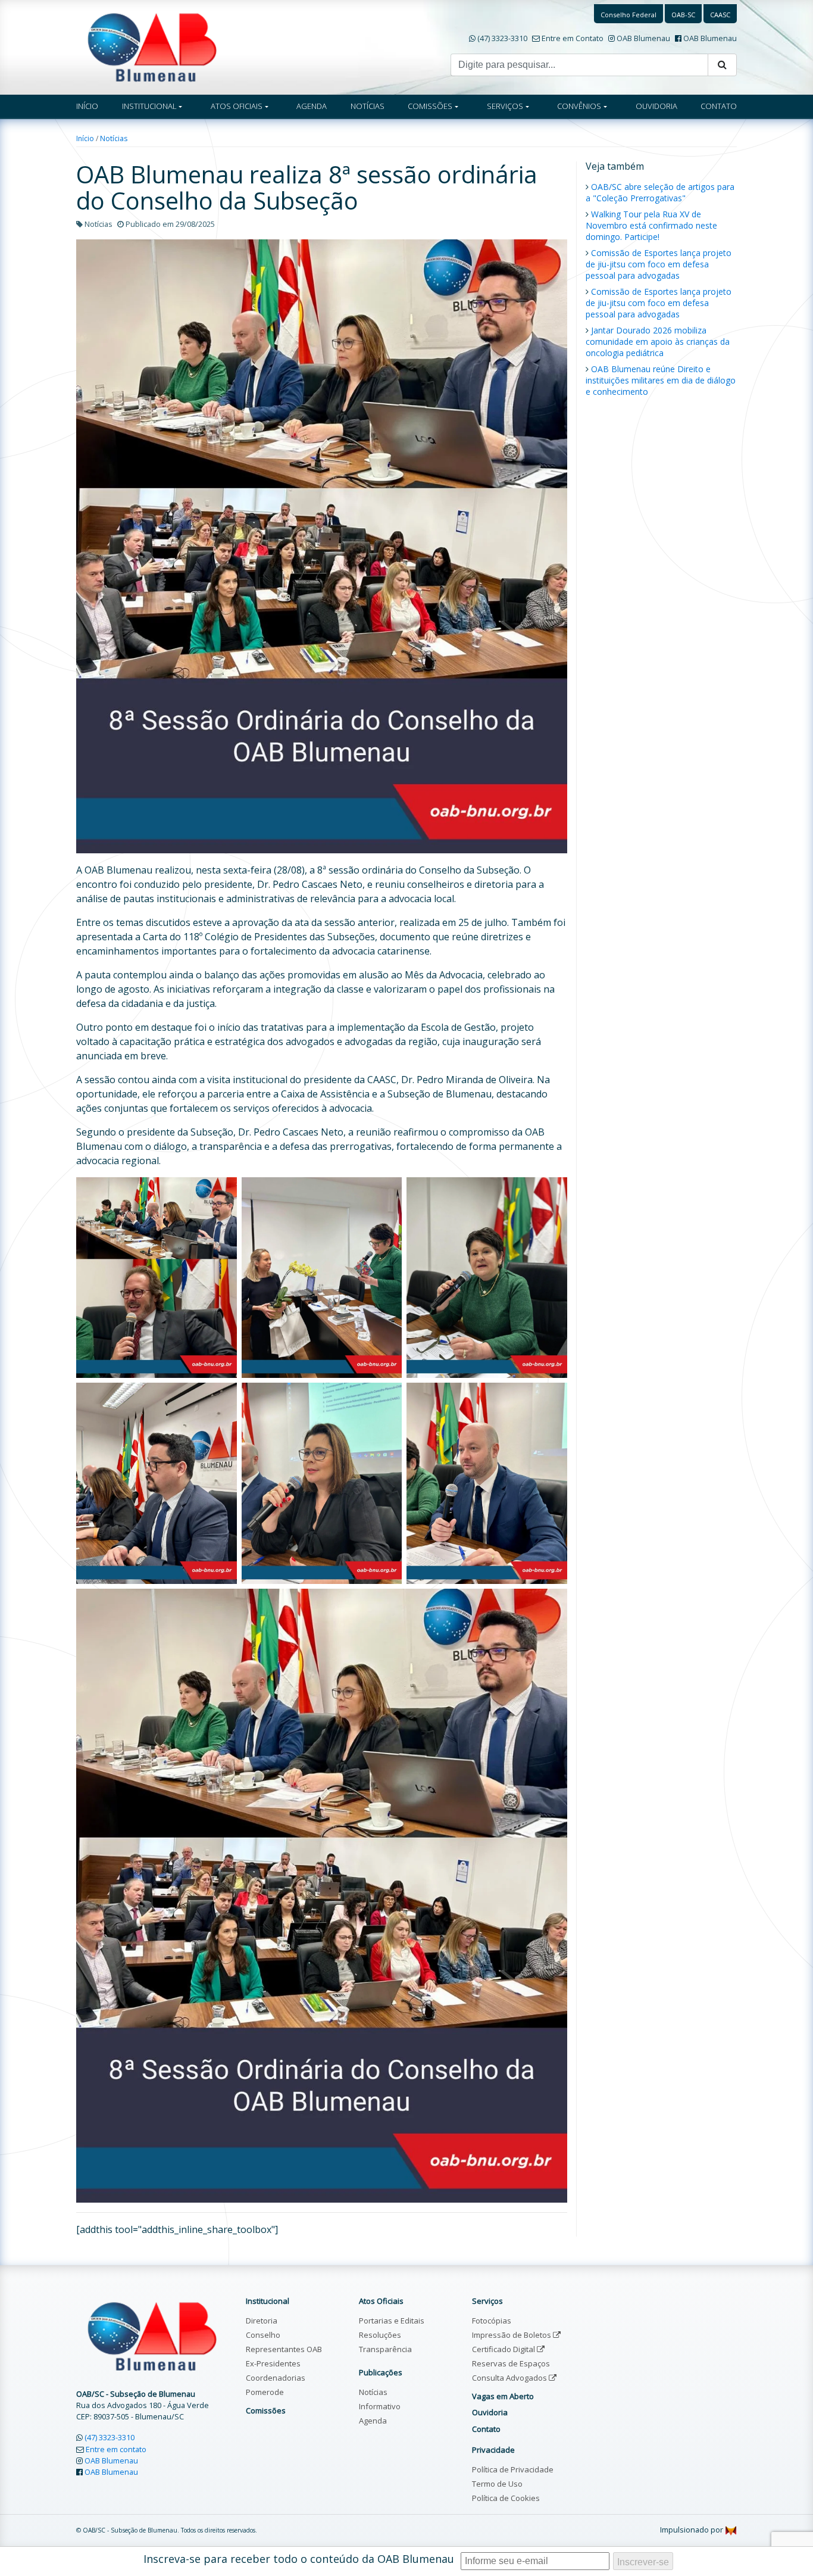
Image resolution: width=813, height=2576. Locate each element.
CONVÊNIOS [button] (579, 106)
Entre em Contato (573, 38)
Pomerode (265, 2392)
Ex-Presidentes (273, 2363)
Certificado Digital (504, 2349)
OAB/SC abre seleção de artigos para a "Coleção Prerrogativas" (660, 192)
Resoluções (380, 2335)
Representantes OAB (284, 2349)
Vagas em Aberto (503, 2396)
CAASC (720, 15)
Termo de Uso (497, 2484)
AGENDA (312, 106)
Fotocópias (492, 2321)
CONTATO (719, 106)
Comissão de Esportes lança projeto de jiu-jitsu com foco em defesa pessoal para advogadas (659, 264)
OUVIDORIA (656, 106)
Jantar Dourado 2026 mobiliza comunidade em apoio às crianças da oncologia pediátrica (658, 342)
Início (85, 138)
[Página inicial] (152, 46)
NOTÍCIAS (368, 106)
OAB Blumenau (643, 38)
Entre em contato (116, 2449)
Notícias (114, 138)
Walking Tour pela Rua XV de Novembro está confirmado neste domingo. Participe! (651, 225)
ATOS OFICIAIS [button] (237, 106)
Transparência (385, 2349)
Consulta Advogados (510, 2378)
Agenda (373, 2421)
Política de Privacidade (513, 2469)
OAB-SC (683, 15)
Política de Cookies (506, 2498)
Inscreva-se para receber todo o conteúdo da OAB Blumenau (299, 2559)
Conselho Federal (628, 15)
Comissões (266, 2410)
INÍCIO (87, 106)
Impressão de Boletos (512, 2335)
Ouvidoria (490, 2412)
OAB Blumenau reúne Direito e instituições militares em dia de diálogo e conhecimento (661, 380)
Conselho (263, 2335)
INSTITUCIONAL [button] (149, 106)
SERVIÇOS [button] (505, 106)
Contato (486, 2429)
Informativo (380, 2406)
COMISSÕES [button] (430, 106)
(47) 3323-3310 (502, 38)
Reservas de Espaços (511, 2363)
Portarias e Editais (392, 2321)
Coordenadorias (276, 2378)
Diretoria (262, 2321)
